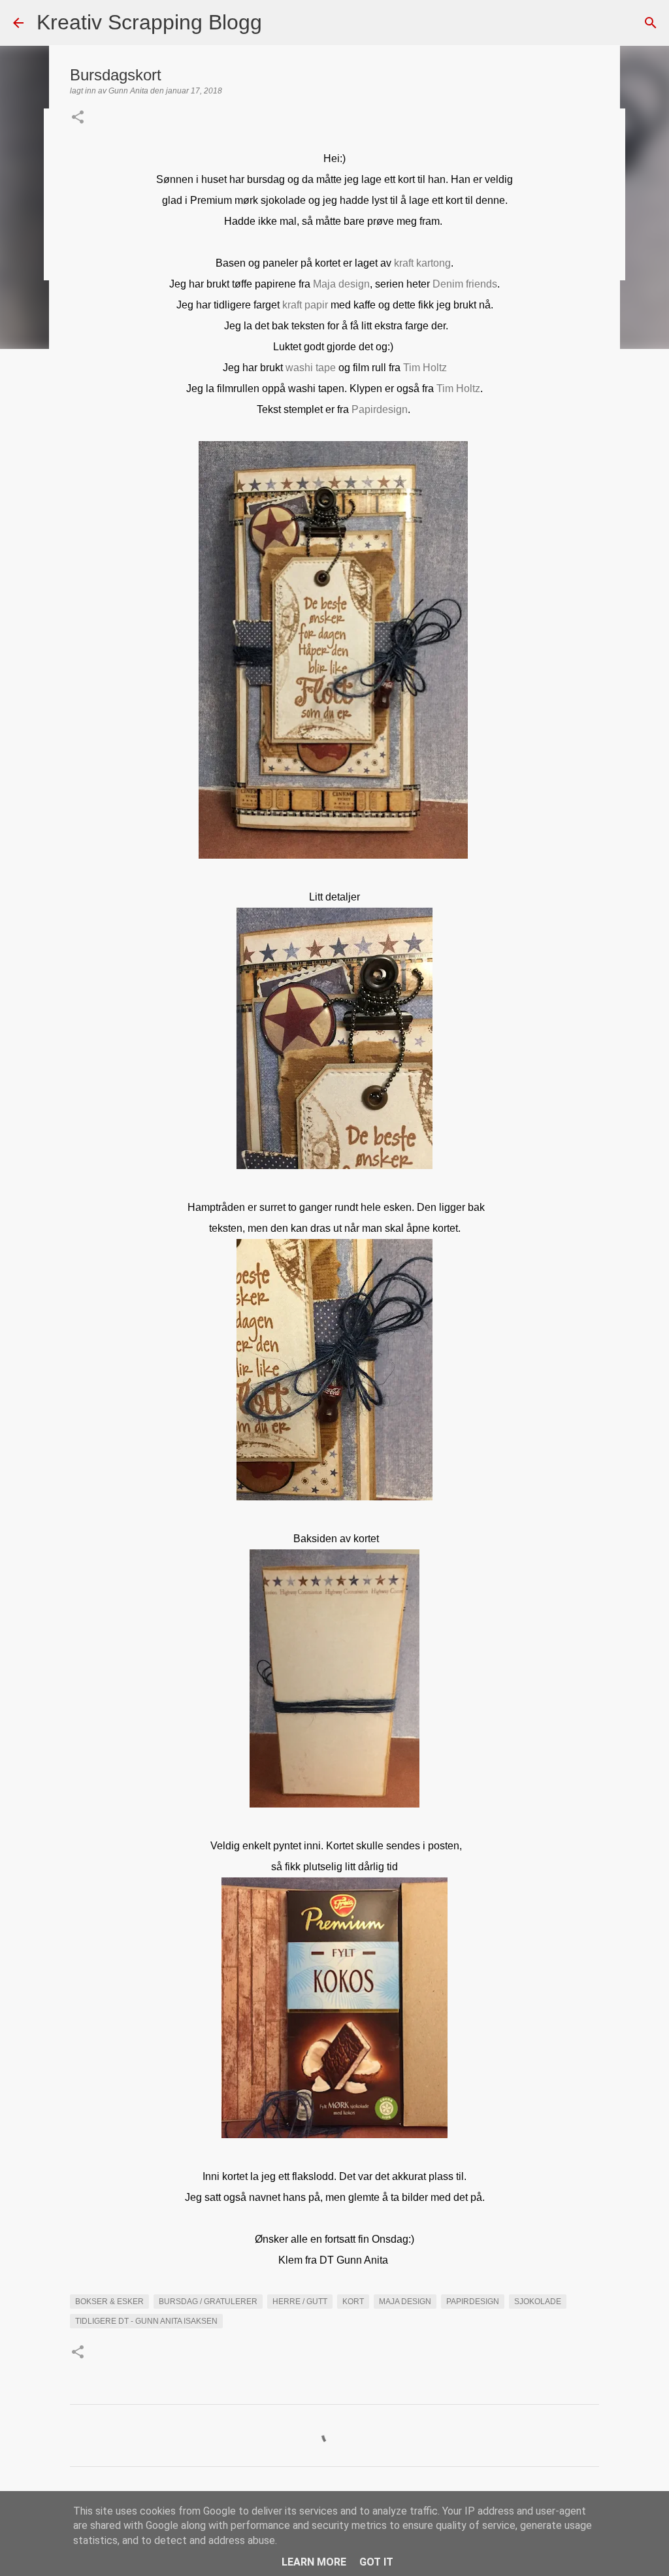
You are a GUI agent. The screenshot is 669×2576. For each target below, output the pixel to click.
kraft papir (305, 305)
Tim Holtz (425, 368)
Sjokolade (538, 2302)
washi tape (311, 368)
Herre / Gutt (300, 2302)
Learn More (314, 2562)
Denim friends (465, 284)
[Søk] (280, 23)
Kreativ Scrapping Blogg (149, 22)
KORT (353, 2302)
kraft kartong (422, 263)
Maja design (341, 284)
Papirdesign (380, 409)
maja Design (405, 2302)
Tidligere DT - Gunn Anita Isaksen (146, 2321)
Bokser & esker (109, 2302)
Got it (376, 2562)
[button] (78, 118)
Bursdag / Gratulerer (208, 2302)
